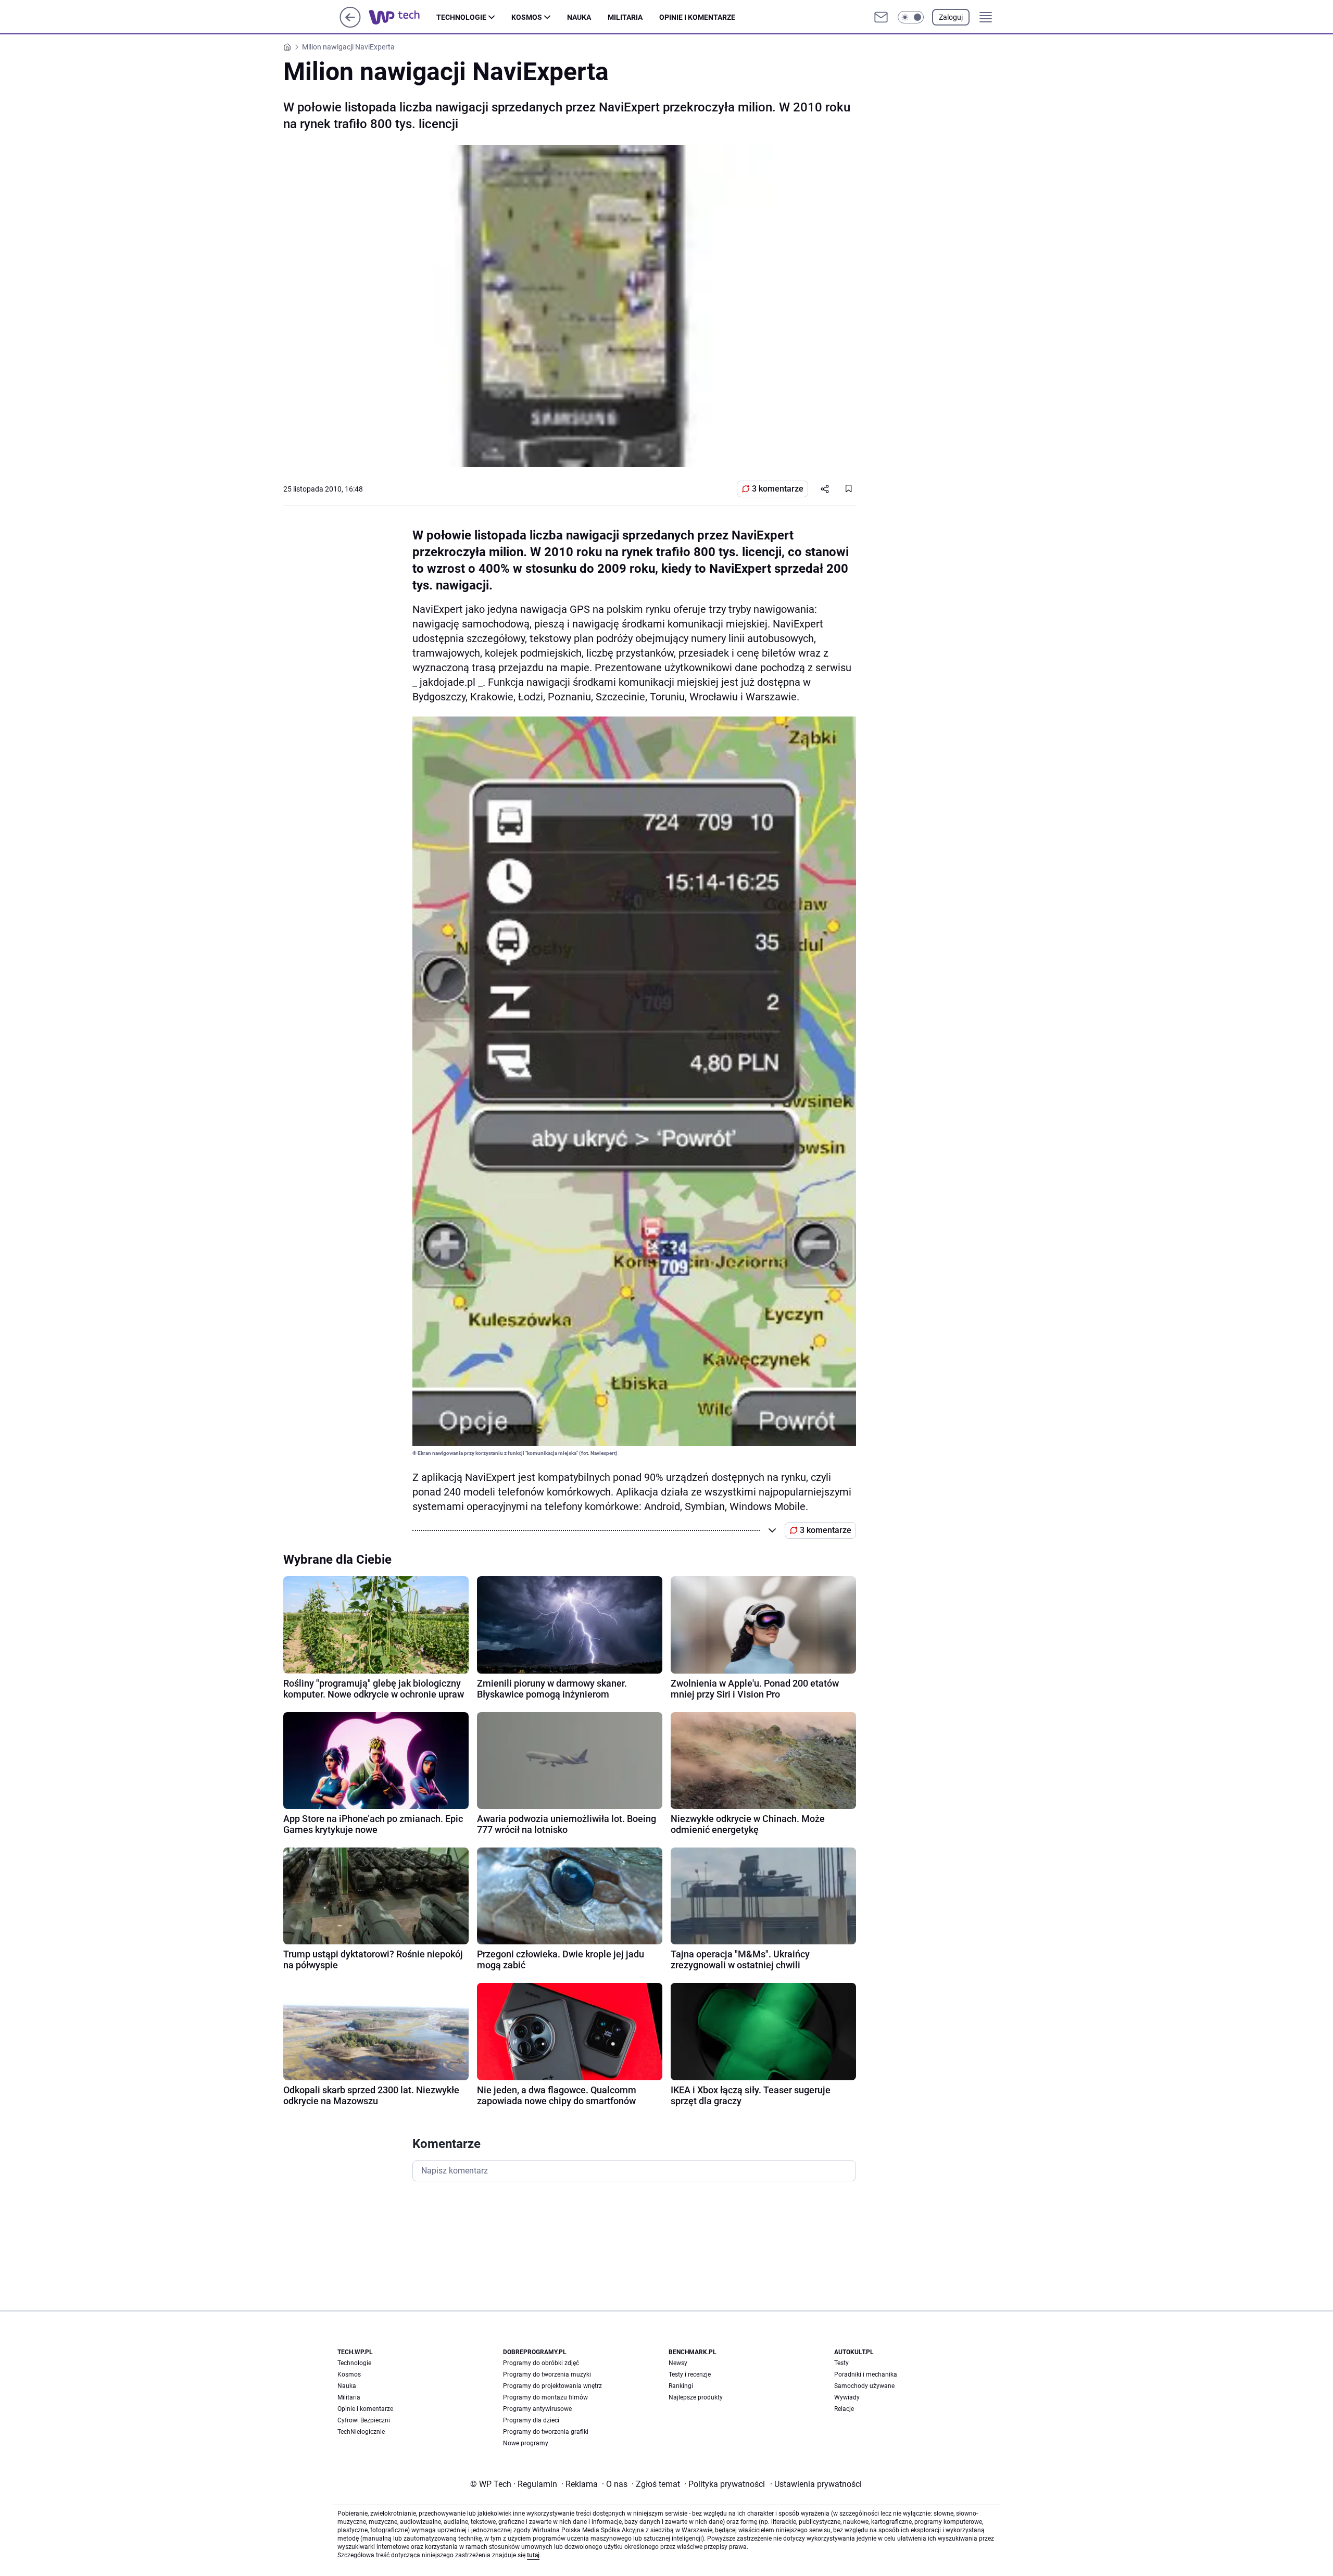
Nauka (579, 17)
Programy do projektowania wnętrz (552, 2386)
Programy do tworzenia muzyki (547, 2374)
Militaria (625, 17)
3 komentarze (778, 489)
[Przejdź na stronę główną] (350, 25)
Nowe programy (526, 2443)
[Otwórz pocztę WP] (881, 17)
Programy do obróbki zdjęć (541, 2363)
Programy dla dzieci (531, 2420)
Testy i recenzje (690, 2374)
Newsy (678, 2363)
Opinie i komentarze (697, 17)
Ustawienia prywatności (816, 2484)
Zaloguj (951, 17)
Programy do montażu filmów (545, 2397)
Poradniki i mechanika (866, 2374)
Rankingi (681, 2386)
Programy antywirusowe (537, 2409)
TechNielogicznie (361, 2432)
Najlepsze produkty (696, 2397)
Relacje (844, 2409)
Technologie (461, 17)
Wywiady (847, 2397)
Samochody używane (864, 2386)
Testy (841, 2363)
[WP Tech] (403, 17)
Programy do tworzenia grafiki (546, 2432)
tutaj (533, 2555)
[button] (911, 17)
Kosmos (527, 17)
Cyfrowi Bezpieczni (364, 2420)
